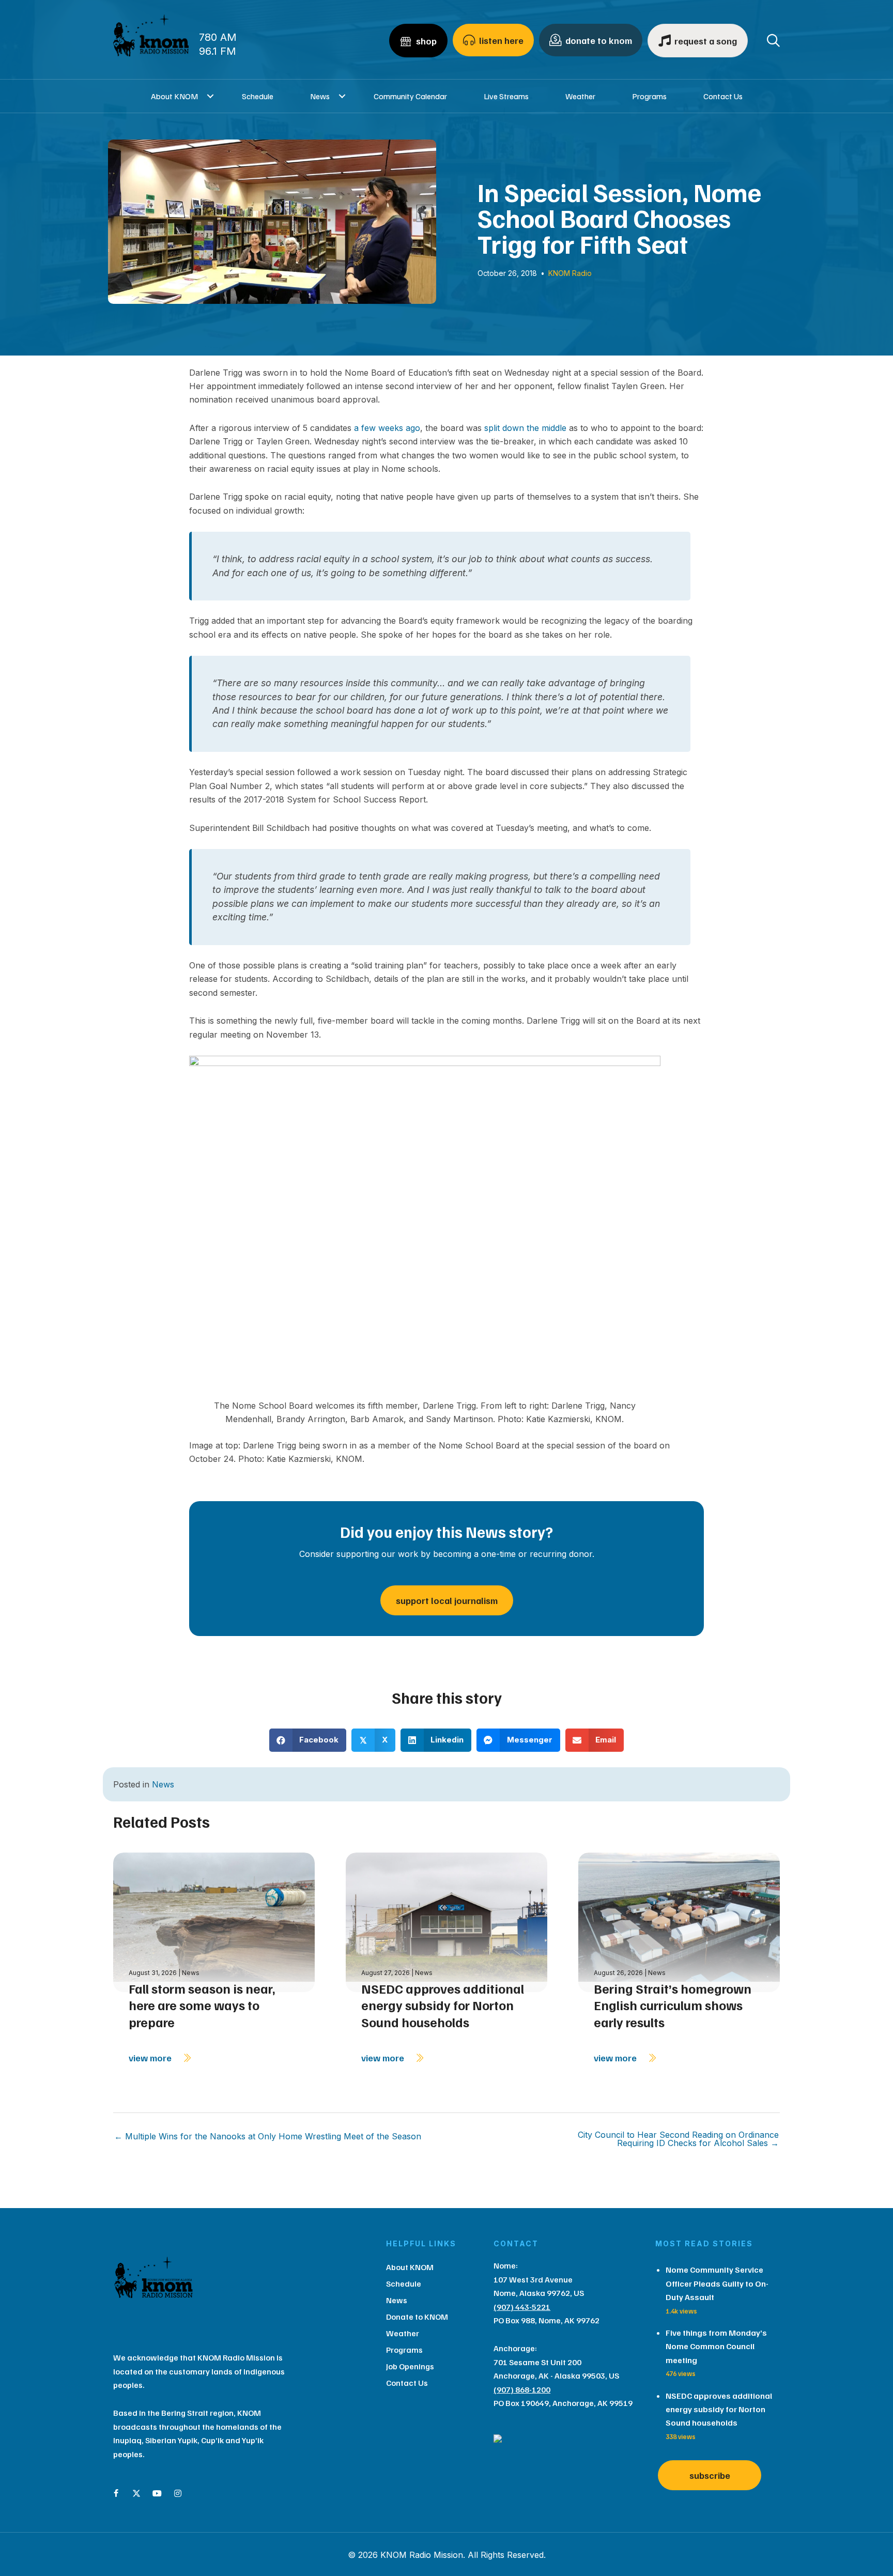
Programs (649, 96)
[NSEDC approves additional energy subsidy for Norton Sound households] (446, 1922)
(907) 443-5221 (522, 2307)
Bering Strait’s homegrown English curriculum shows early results (673, 2005)
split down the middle (525, 428)
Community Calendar (410, 96)
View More (151, 2058)
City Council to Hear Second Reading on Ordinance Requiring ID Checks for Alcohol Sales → (678, 2139)
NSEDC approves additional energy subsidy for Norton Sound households (443, 2005)
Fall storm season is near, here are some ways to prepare (202, 2005)
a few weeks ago (387, 428)
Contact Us (723, 96)
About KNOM (174, 96)
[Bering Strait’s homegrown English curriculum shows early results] (679, 1922)
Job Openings (410, 2366)
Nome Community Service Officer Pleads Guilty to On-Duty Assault (717, 2283)
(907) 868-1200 (522, 2389)
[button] (211, 96)
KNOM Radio (570, 273)
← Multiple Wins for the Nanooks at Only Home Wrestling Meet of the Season (268, 2136)
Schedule (258, 96)
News (320, 96)
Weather (580, 96)
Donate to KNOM (417, 2317)
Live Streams (506, 96)
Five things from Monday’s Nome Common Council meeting (716, 2346)
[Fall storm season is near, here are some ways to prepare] (214, 1922)
